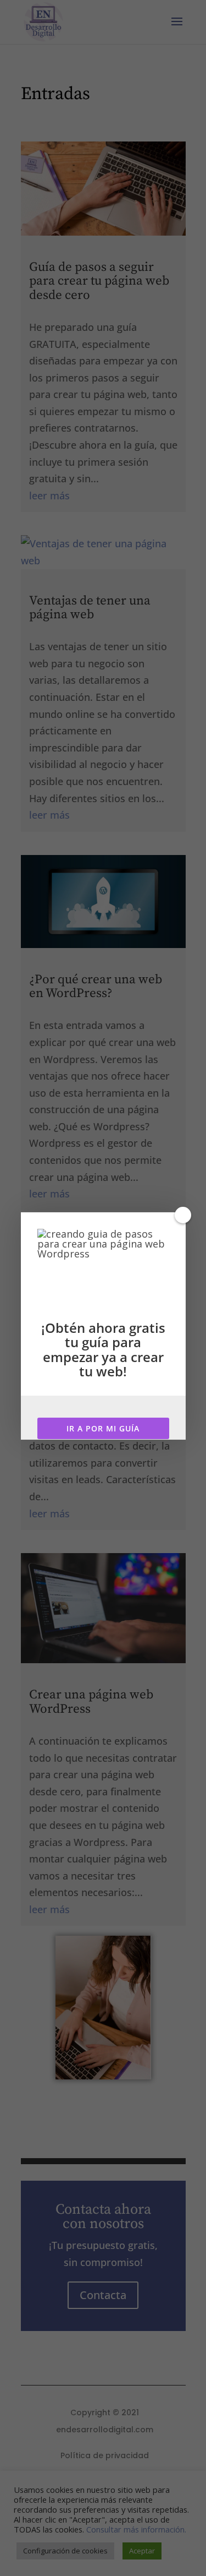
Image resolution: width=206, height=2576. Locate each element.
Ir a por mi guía (103, 1428)
